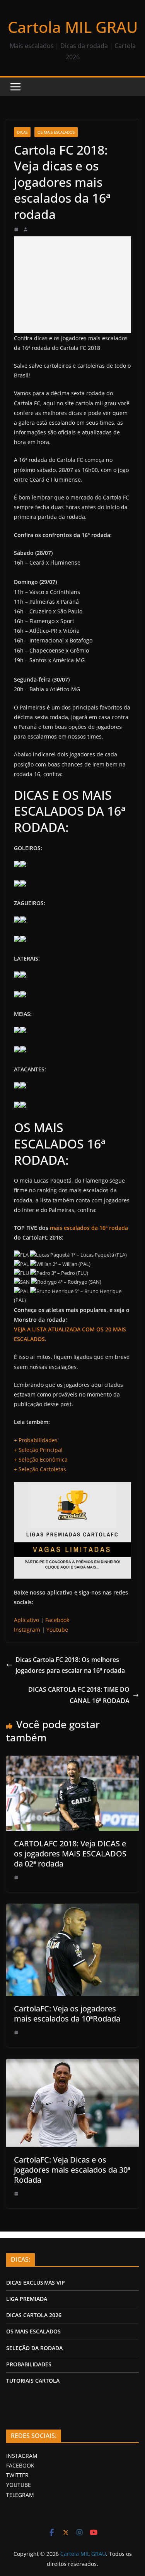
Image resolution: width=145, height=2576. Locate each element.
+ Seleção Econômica (41, 1459)
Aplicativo (26, 1620)
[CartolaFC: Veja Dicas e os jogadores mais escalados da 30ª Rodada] (72, 2063)
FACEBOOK (20, 2465)
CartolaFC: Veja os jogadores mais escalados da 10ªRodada (67, 2014)
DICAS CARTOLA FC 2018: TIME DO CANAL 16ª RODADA (79, 1695)
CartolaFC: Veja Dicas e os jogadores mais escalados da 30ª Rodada (72, 2170)
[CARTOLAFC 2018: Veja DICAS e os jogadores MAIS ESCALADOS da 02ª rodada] (72, 1760)
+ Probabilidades (36, 1440)
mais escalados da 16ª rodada (89, 1228)
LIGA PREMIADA (27, 2299)
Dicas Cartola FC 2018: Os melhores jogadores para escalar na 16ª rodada (70, 1665)
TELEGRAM (20, 2495)
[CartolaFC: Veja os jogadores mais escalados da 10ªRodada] (72, 1908)
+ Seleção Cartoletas (40, 1469)
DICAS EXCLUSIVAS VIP (36, 2282)
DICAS (22, 132)
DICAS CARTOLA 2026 (34, 2315)
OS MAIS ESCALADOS (56, 132)
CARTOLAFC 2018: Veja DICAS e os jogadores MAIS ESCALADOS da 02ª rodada (70, 1854)
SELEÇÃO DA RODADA (34, 2348)
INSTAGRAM (22, 2456)
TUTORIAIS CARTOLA (33, 2381)
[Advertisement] (72, 285)
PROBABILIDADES (29, 2364)
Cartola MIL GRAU (73, 27)
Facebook (57, 1620)
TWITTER (17, 2475)
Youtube (57, 1630)
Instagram (27, 1630)
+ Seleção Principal (38, 1450)
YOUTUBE (19, 2485)
